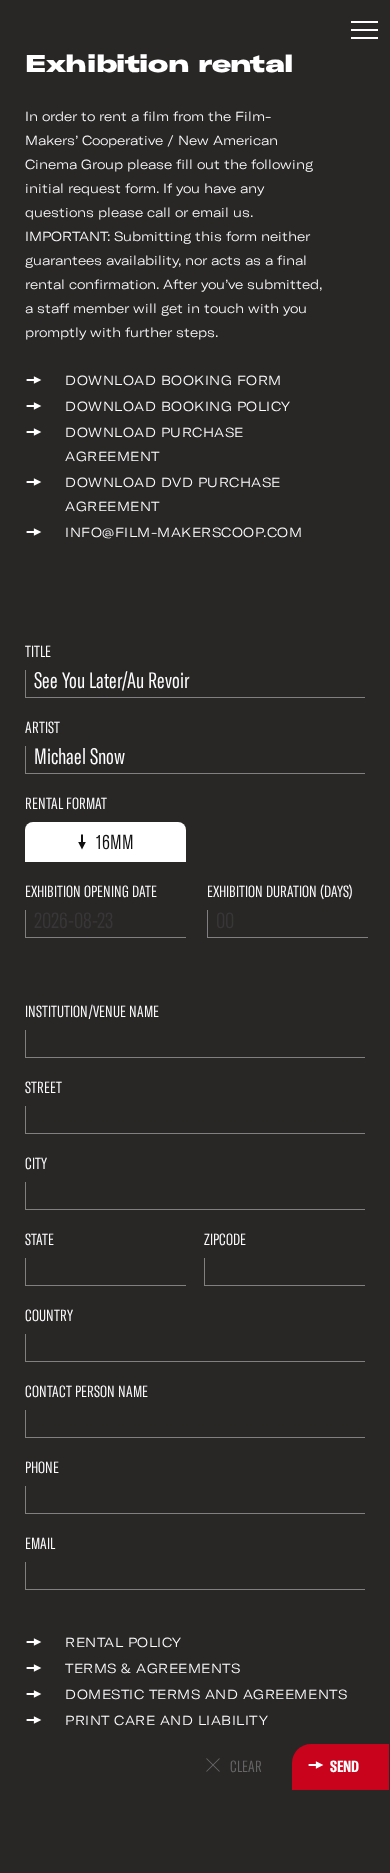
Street (43, 1087)
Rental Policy (123, 1642)
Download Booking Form (173, 380)
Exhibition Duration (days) (280, 891)
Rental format (66, 803)
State (39, 1239)
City (36, 1163)
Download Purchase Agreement (154, 444)
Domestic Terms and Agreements (206, 1694)
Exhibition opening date (91, 891)
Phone (42, 1467)
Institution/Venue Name (92, 1011)
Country (49, 1315)
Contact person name (86, 1391)
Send (344, 1766)
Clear (246, 1766)
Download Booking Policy (178, 406)
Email (40, 1543)
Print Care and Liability (166, 1720)
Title (38, 651)
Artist (42, 727)
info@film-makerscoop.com (183, 532)
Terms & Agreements (152, 1668)
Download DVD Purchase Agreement (173, 494)
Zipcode (225, 1239)
